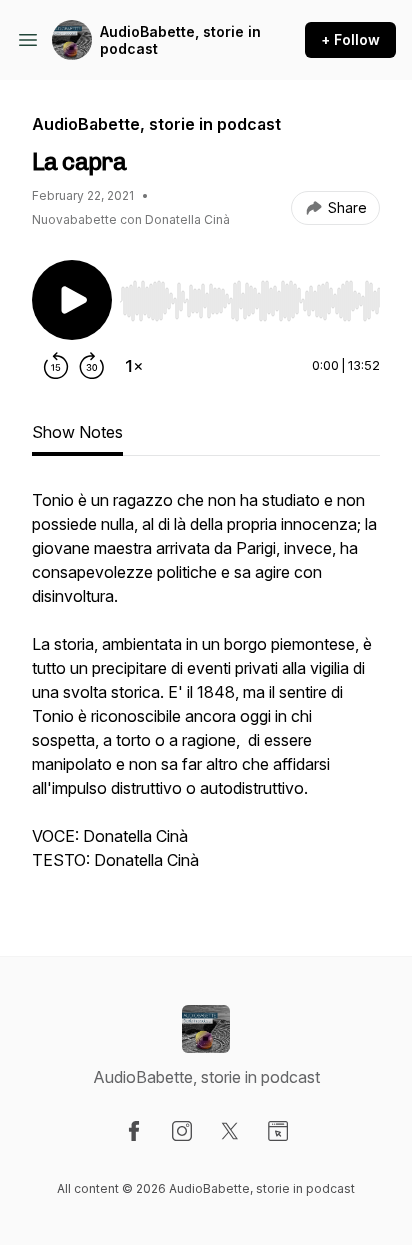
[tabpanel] (206, 690)
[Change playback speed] (134, 366)
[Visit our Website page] (278, 1131)
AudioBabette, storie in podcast (180, 40)
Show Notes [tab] (77, 432)
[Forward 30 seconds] (92, 366)
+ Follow (350, 39)
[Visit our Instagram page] (182, 1131)
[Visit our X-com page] (230, 1131)
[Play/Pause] (72, 300)
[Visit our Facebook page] (134, 1131)
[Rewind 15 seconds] (56, 366)
